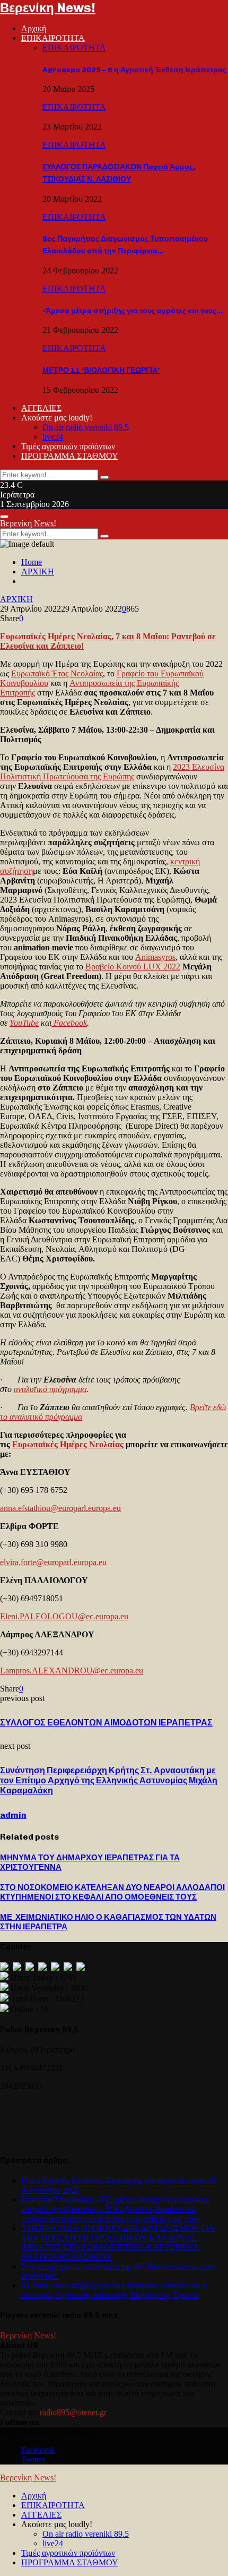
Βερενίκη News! (48, 8)
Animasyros (155, 957)
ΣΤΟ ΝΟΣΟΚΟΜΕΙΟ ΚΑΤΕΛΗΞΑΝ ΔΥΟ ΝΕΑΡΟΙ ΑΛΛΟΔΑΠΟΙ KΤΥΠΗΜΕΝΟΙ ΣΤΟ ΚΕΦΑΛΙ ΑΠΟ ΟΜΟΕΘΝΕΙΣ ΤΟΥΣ (112, 1892)
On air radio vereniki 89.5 (86, 427)
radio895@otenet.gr (73, 2412)
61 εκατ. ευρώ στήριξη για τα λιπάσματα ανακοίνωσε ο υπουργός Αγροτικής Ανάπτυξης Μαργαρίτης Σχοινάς (114, 2290)
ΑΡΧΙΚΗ (16, 599)
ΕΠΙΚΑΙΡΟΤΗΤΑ (53, 38)
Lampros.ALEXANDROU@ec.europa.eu (72, 1671)
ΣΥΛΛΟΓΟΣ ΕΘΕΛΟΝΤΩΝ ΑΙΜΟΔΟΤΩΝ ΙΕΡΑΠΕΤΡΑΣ (106, 1723)
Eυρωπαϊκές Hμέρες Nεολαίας (68, 1444)
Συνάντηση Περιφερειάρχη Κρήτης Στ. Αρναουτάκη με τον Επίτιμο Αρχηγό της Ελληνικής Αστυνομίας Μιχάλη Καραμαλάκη (109, 1780)
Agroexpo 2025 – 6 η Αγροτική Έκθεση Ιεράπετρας (134, 70)
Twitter (33, 2459)
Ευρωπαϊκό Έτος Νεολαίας (57, 673)
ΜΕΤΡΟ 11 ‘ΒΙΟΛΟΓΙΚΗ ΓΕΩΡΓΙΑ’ (101, 370)
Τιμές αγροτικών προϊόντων (68, 446)
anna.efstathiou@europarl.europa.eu (60, 1508)
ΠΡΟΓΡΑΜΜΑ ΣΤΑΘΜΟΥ (70, 456)
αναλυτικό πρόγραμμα (50, 1389)
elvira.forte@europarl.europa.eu (53, 1562)
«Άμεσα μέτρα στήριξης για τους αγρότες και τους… (133, 311)
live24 (53, 437)
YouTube (24, 1023)
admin (13, 1815)
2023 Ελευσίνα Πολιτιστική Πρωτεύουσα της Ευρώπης (112, 772)
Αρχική (34, 28)
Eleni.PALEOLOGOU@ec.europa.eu (64, 1616)
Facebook (70, 1023)
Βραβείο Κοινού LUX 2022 (133, 967)
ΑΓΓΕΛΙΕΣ (41, 408)
